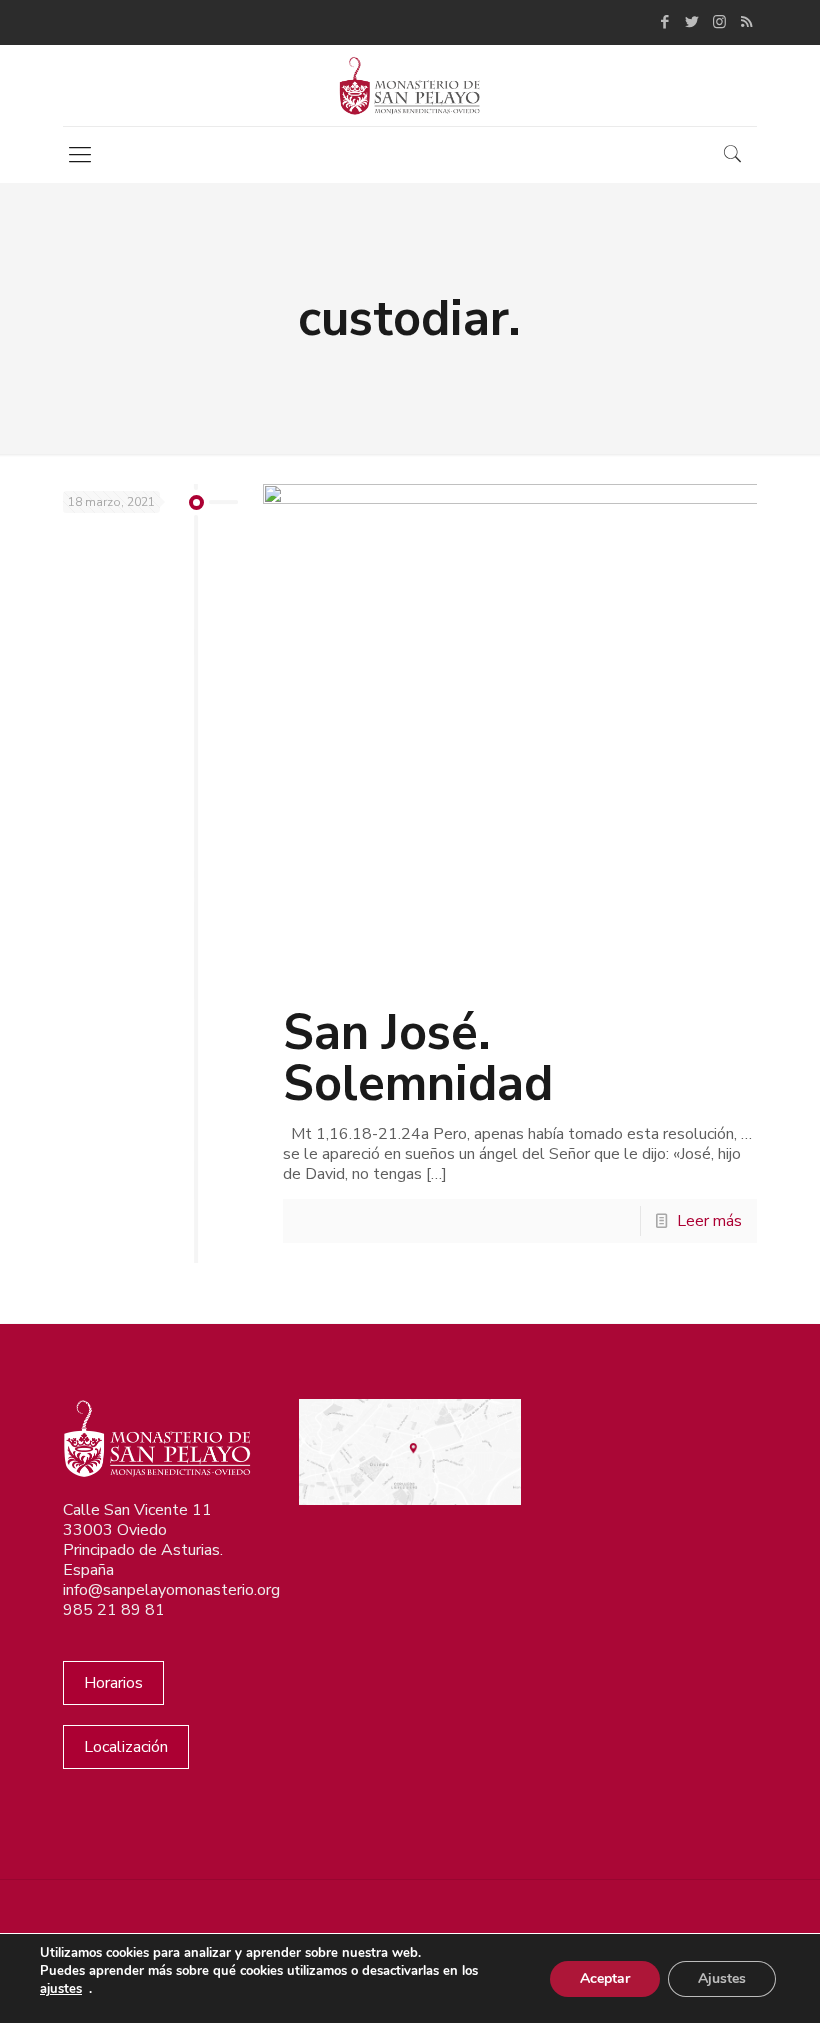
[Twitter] (692, 22)
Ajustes (722, 1978)
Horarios (113, 1683)
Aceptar (605, 1978)
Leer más (709, 1221)
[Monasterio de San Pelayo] (409, 85)
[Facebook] (665, 22)
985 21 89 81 (114, 1610)
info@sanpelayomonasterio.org (171, 1590)
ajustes (61, 1989)
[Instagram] (719, 22)
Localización (126, 1747)
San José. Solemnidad (418, 1058)
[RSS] (746, 22)
